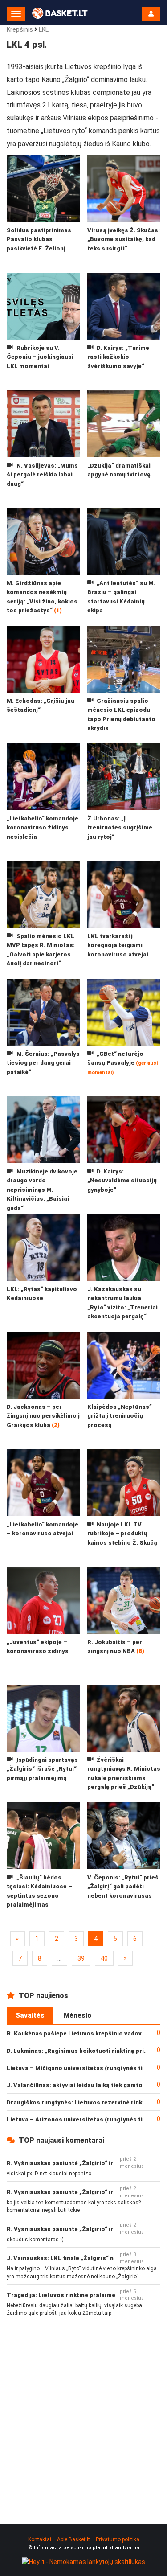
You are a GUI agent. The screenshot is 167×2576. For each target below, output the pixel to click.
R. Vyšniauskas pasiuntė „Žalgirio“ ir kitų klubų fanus (84, 2163)
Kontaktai (40, 2539)
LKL (44, 29)
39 (81, 1958)
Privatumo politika (118, 2539)
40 (104, 1958)
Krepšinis (20, 29)
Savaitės (30, 2015)
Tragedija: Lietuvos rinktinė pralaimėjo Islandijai (78, 2295)
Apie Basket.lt (73, 2539)
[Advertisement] (83, 2413)
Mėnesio (77, 2015)
